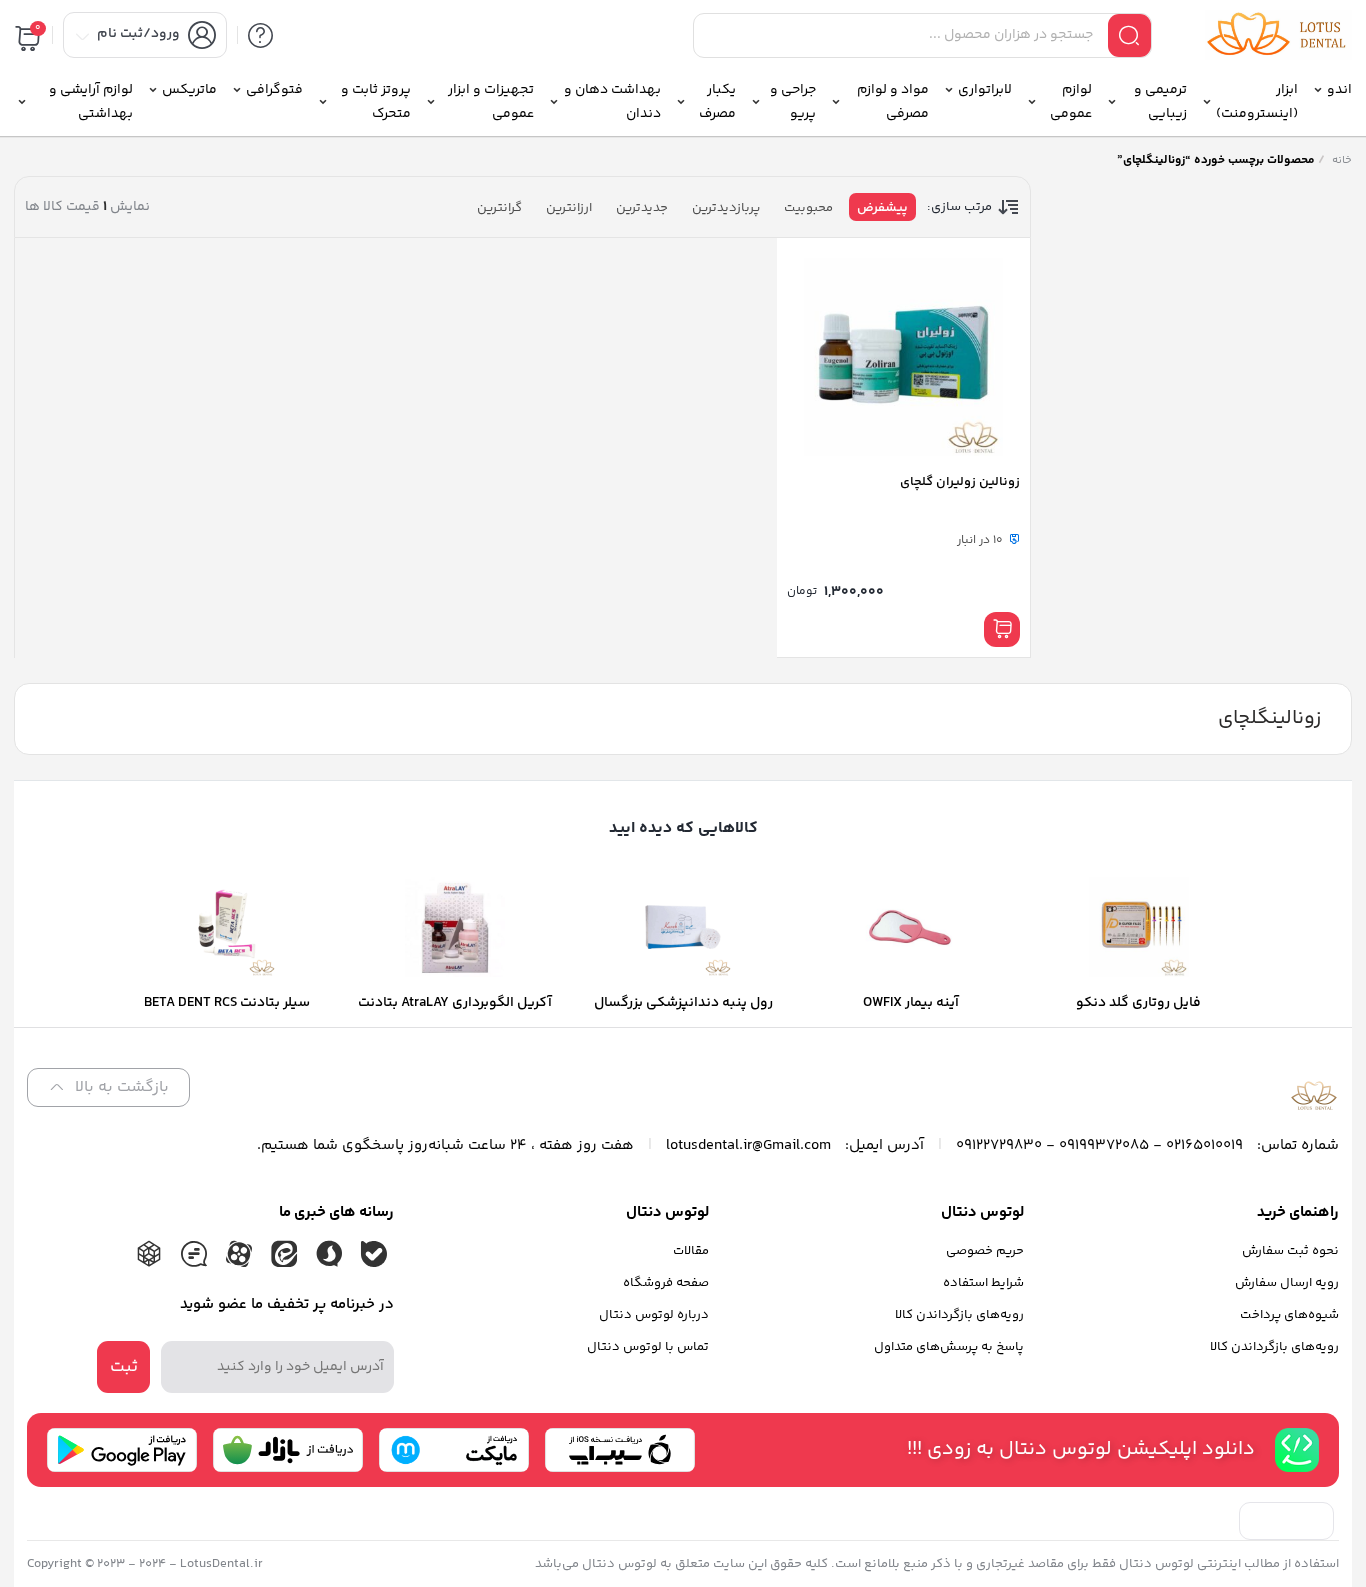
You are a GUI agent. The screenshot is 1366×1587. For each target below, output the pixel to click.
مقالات (691, 1251)
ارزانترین (569, 208)
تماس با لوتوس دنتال (648, 1347)
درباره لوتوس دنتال (654, 1315)
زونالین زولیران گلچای (960, 482)
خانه (1342, 160)
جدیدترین (642, 208)
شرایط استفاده (983, 1283)
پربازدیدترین (726, 208)
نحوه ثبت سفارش (1290, 1251)
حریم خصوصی (985, 1251)
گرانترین (499, 208)
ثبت (124, 1367)
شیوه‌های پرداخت (1289, 1315)
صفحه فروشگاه (666, 1283)
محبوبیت (808, 208)
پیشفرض (882, 208)
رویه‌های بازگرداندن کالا (1274, 1347)
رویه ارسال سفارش (1287, 1283)
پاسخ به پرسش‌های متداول (949, 1347)
